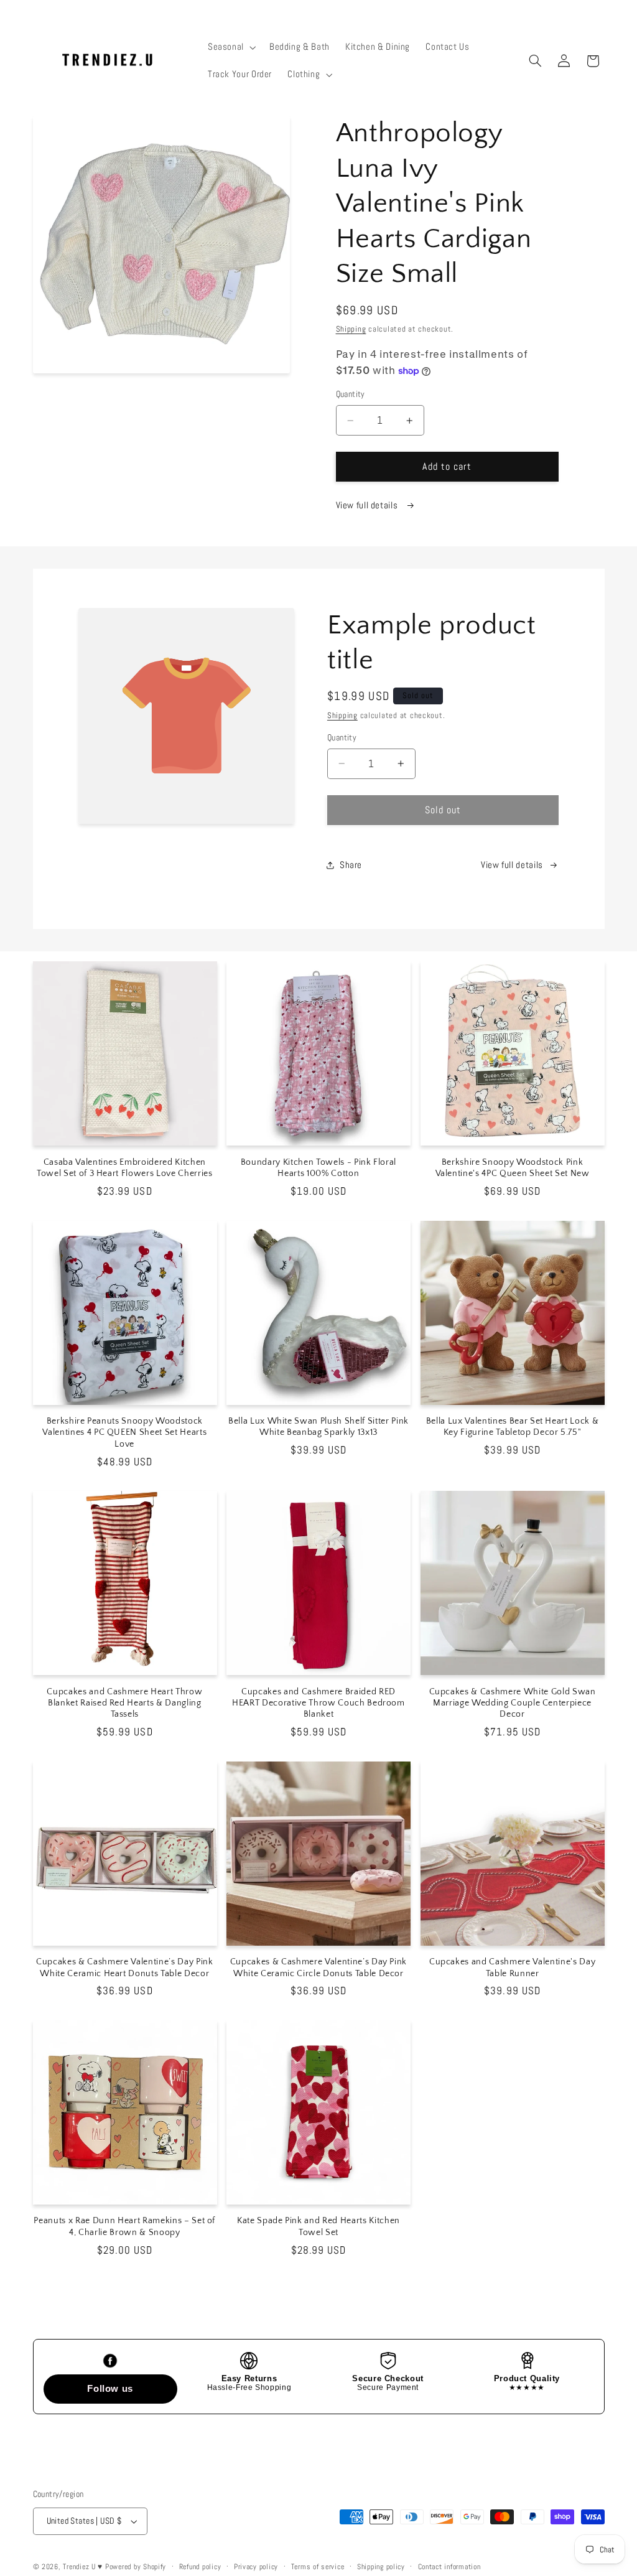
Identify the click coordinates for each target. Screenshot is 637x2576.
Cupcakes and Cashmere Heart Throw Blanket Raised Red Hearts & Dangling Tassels (124, 1703)
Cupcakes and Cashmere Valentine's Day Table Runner (512, 1967)
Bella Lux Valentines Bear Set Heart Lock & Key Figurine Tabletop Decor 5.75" (513, 1427)
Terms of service (318, 2567)
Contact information (449, 2567)
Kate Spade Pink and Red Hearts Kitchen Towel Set (318, 2226)
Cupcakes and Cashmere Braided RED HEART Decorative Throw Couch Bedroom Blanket (318, 1703)
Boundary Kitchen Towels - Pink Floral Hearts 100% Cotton (318, 1168)
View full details (368, 505)
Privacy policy (256, 2567)
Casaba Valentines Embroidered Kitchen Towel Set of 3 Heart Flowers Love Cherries (125, 1168)
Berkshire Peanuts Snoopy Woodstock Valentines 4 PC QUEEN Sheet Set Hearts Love (124, 1433)
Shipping (351, 329)
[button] (230, 47)
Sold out (443, 810)
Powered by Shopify (136, 2567)
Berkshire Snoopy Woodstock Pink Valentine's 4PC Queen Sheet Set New (513, 1168)
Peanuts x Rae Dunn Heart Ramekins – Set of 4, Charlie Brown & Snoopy (124, 2226)
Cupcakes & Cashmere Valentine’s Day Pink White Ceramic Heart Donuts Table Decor (124, 1967)
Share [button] (351, 865)
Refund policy (200, 2567)
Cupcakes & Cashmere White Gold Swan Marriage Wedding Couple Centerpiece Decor (513, 1703)
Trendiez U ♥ (84, 2567)
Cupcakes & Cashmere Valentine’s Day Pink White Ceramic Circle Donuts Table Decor (318, 1967)
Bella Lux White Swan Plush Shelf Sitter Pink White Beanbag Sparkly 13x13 (318, 1427)
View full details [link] (512, 865)
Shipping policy (381, 2567)
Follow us (110, 2388)
